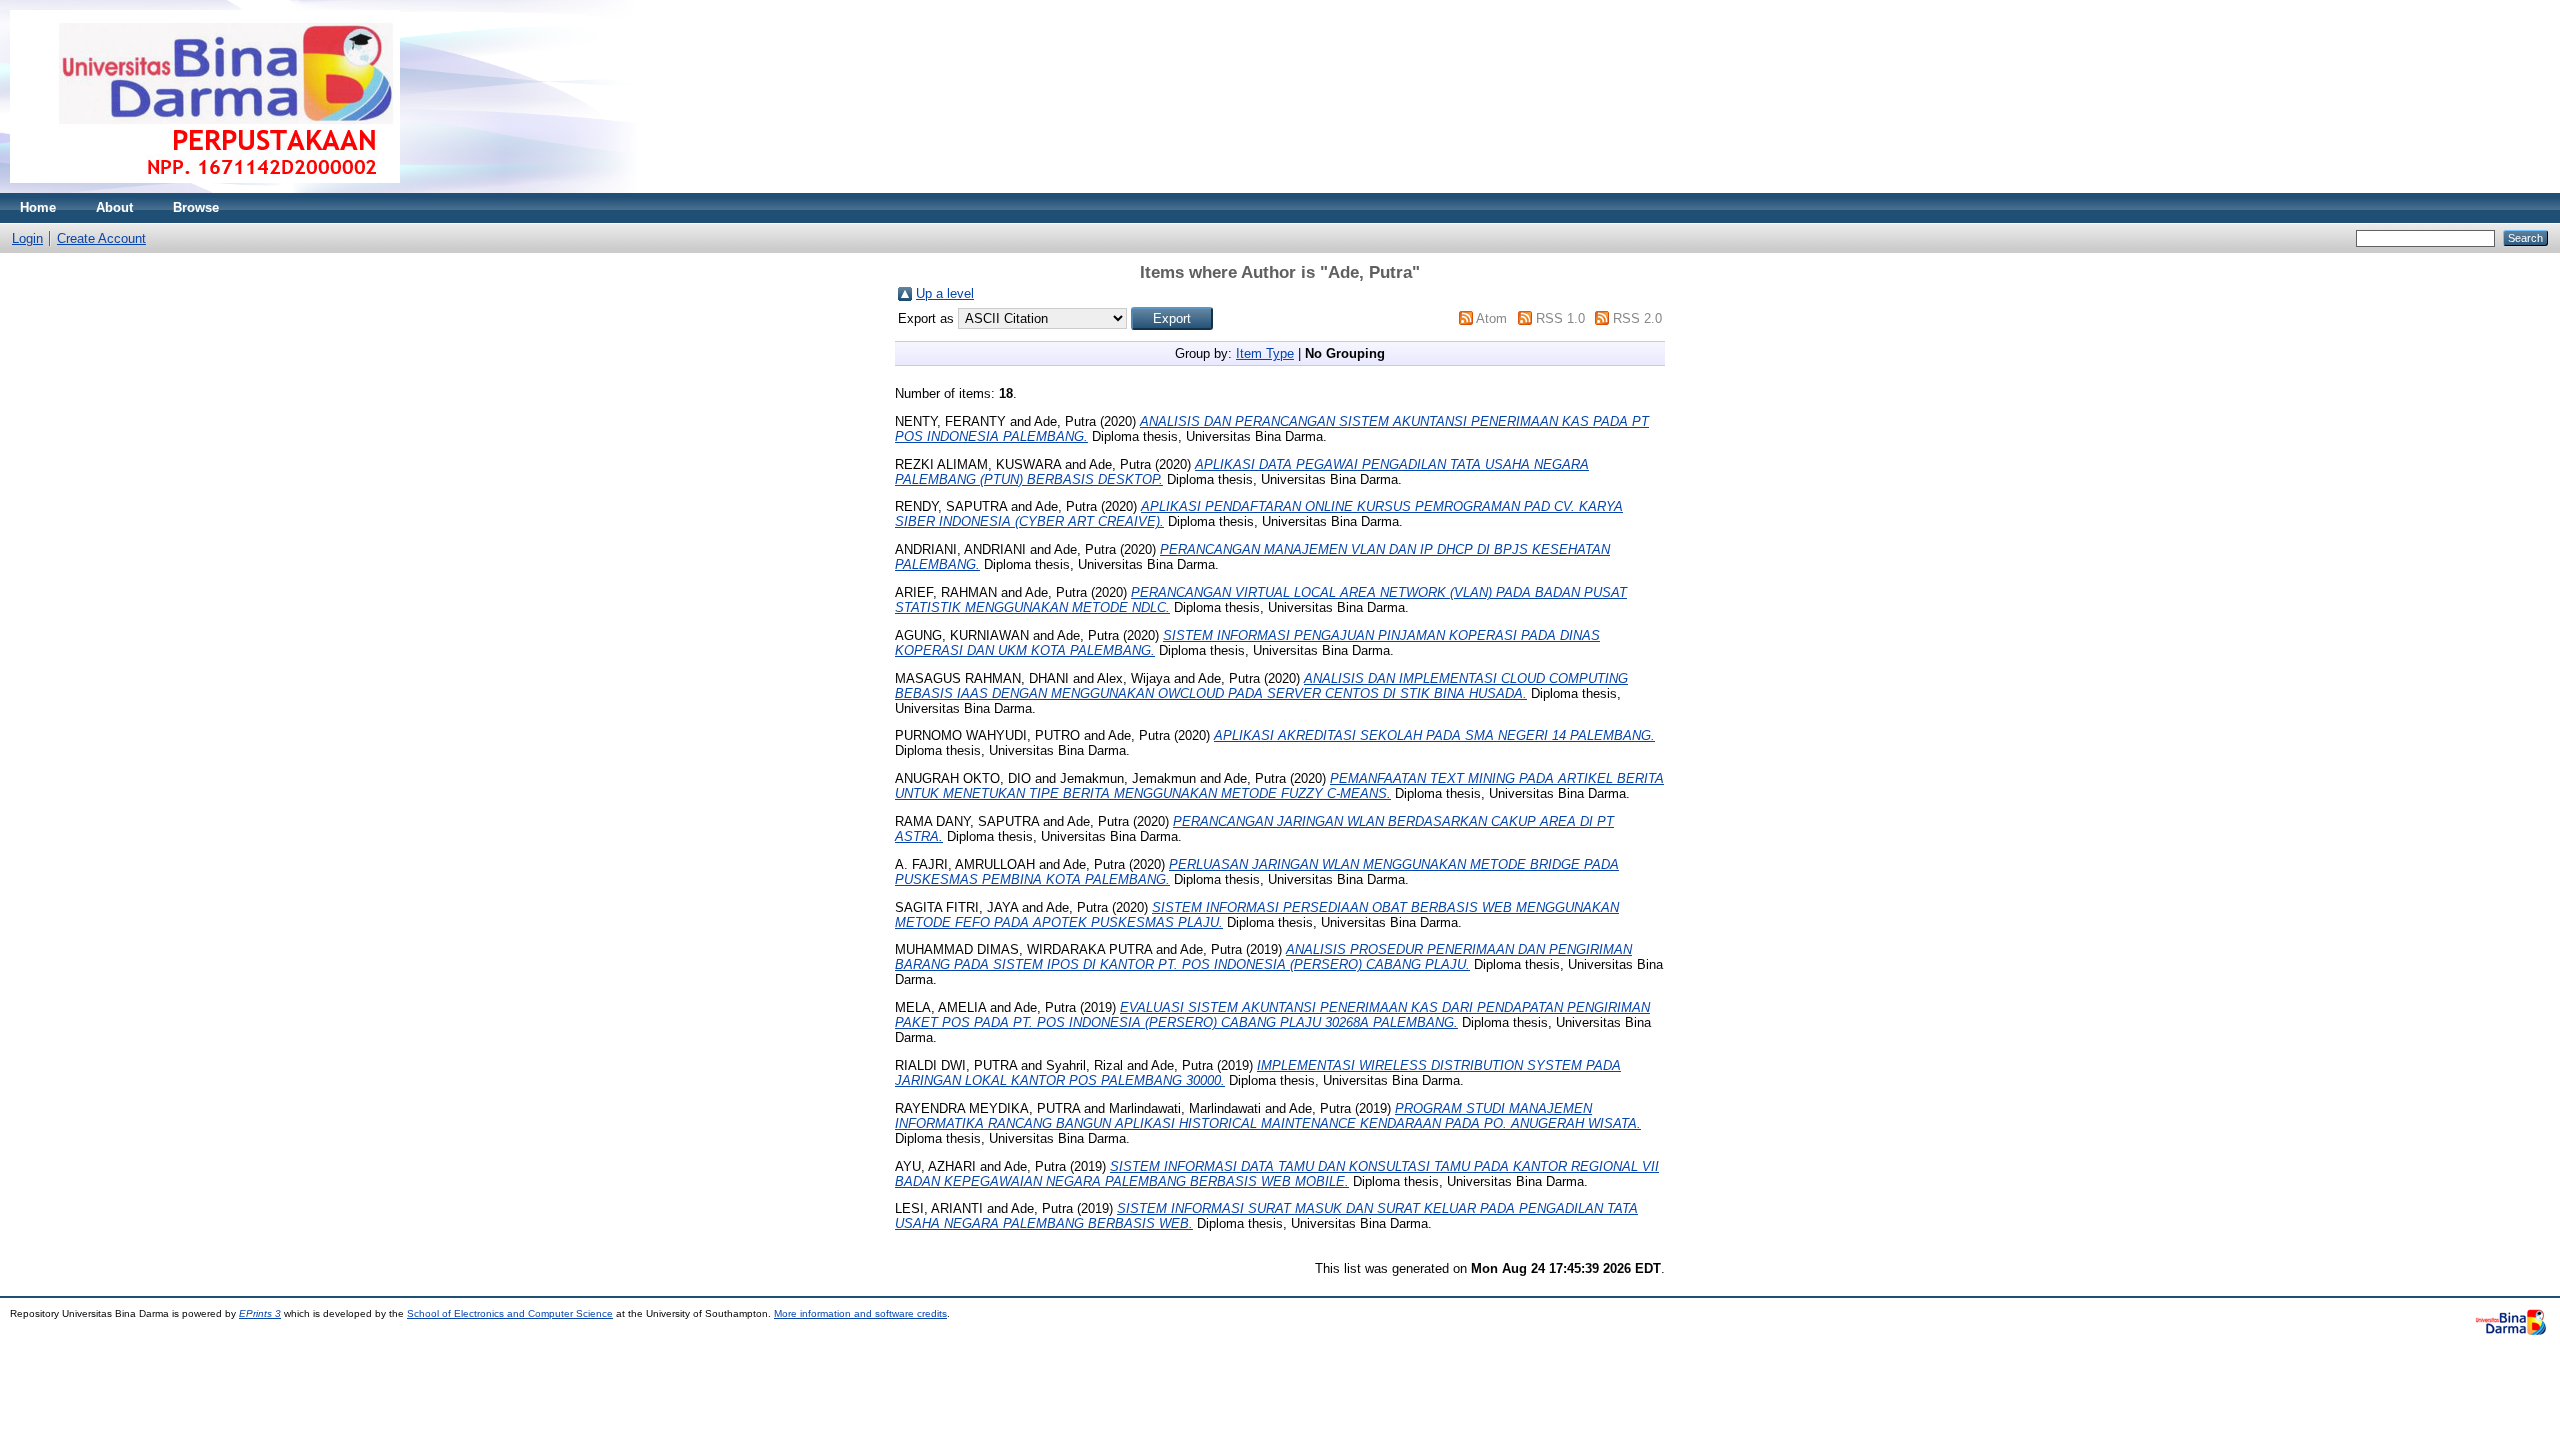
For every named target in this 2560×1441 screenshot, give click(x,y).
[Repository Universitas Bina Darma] (205, 188)
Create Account (101, 238)
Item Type (1265, 353)
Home (38, 207)
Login (27, 238)
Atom (1491, 318)
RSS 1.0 (1560, 318)
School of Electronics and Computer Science (510, 1313)
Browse (196, 207)
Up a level (945, 293)
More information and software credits (860, 1313)
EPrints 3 (260, 1313)
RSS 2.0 (1637, 318)
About (114, 207)
